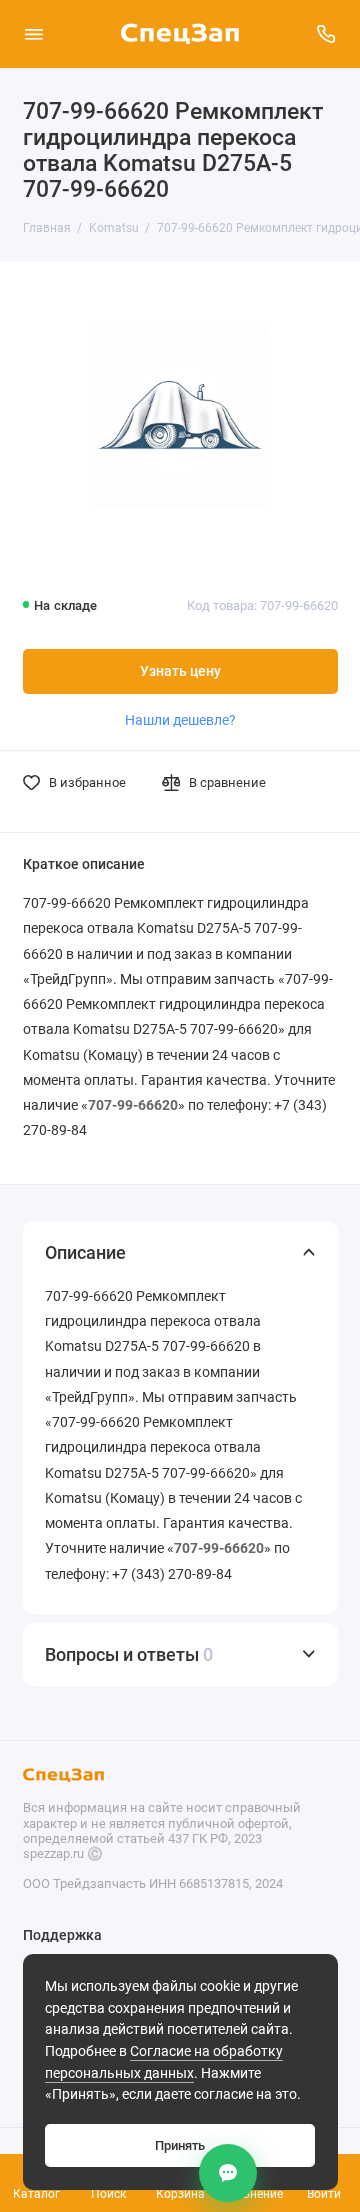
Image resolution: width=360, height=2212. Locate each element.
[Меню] (34, 34)
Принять (180, 2145)
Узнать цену (180, 671)
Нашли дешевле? (180, 720)
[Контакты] (228, 2173)
